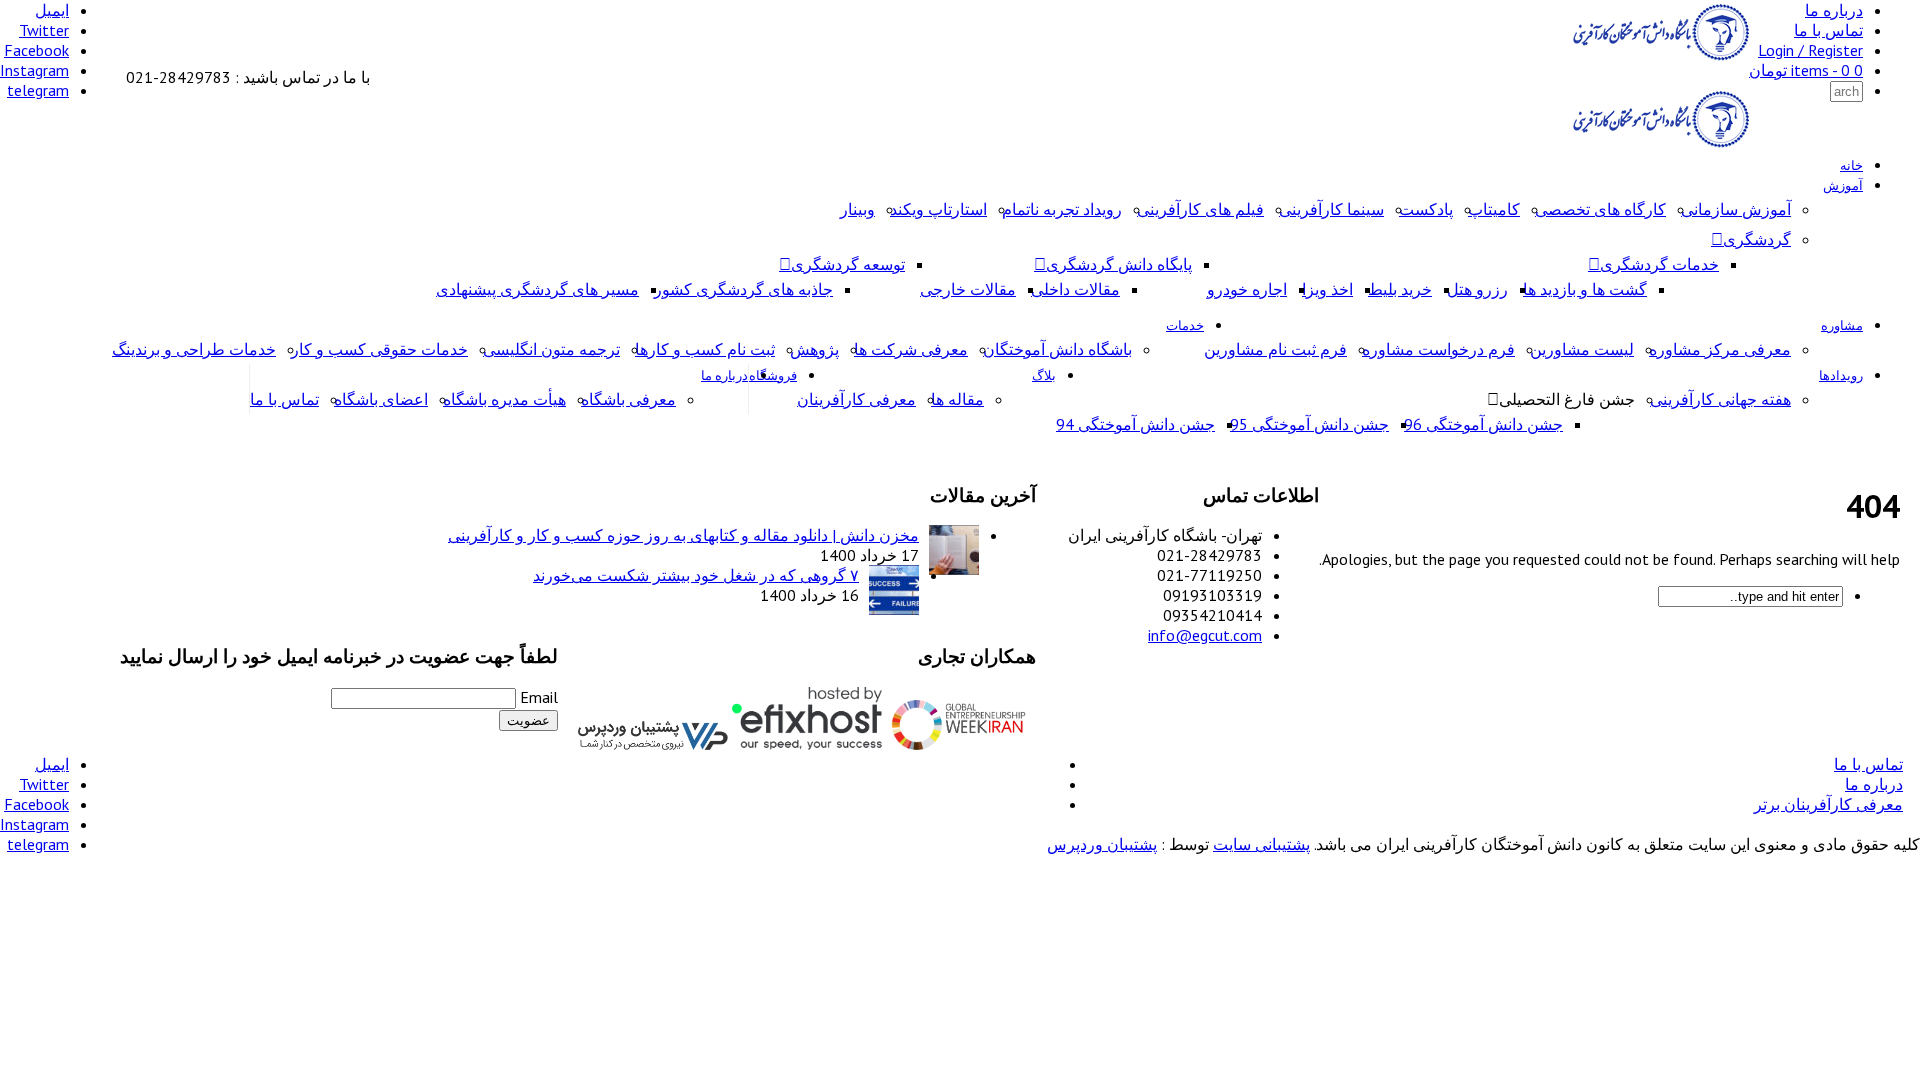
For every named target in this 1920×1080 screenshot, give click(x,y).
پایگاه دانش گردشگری (1119, 264)
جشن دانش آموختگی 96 (1483, 424)
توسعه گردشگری (848, 264)
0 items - (1806, 70)
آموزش (1843, 185)
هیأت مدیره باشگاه (504, 399)
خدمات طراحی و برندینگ (194, 349)
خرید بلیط (1400, 289)
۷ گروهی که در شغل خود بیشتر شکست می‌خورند (696, 575)
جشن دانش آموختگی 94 (1135, 424)
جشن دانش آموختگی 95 (1309, 424)
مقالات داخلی (1075, 289)
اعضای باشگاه (381, 399)
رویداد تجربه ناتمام (1062, 209)
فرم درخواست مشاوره (1438, 349)
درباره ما (1834, 10)
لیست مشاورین (1582, 349)
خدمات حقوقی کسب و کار (379, 349)
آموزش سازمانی (1736, 209)
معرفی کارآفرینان (856, 399)
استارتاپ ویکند (938, 209)
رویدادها (1841, 375)
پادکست (1426, 209)
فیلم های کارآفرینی (1200, 209)
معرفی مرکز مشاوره (1720, 349)
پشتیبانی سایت (1261, 844)
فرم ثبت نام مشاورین (1275, 349)
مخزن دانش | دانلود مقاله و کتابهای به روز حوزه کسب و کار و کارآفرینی (683, 535)
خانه (1851, 165)
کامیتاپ (1494, 209)
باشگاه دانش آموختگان (1057, 349)
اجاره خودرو (1247, 289)
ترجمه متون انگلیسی (551, 349)
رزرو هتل (1477, 289)
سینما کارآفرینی (1331, 209)
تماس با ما (1828, 30)
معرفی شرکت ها (911, 349)
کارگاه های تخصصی (1600, 209)
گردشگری (1757, 239)
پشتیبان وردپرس (1102, 844)
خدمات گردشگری (1659, 264)
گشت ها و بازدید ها (1585, 289)
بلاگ (1044, 375)
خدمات (1185, 325)
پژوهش (814, 349)
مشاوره (1842, 325)
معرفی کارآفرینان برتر (1828, 804)
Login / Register (1810, 50)
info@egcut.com (1205, 635)
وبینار (857, 209)
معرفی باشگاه (628, 399)
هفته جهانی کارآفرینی (1720, 399)
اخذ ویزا (1327, 289)
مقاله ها (957, 399)
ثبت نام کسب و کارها (705, 349)
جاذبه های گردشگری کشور (743, 289)
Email (539, 697)
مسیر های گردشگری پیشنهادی (537, 289)
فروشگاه (773, 375)
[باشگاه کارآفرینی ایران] (1659, 57)
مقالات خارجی (968, 289)
